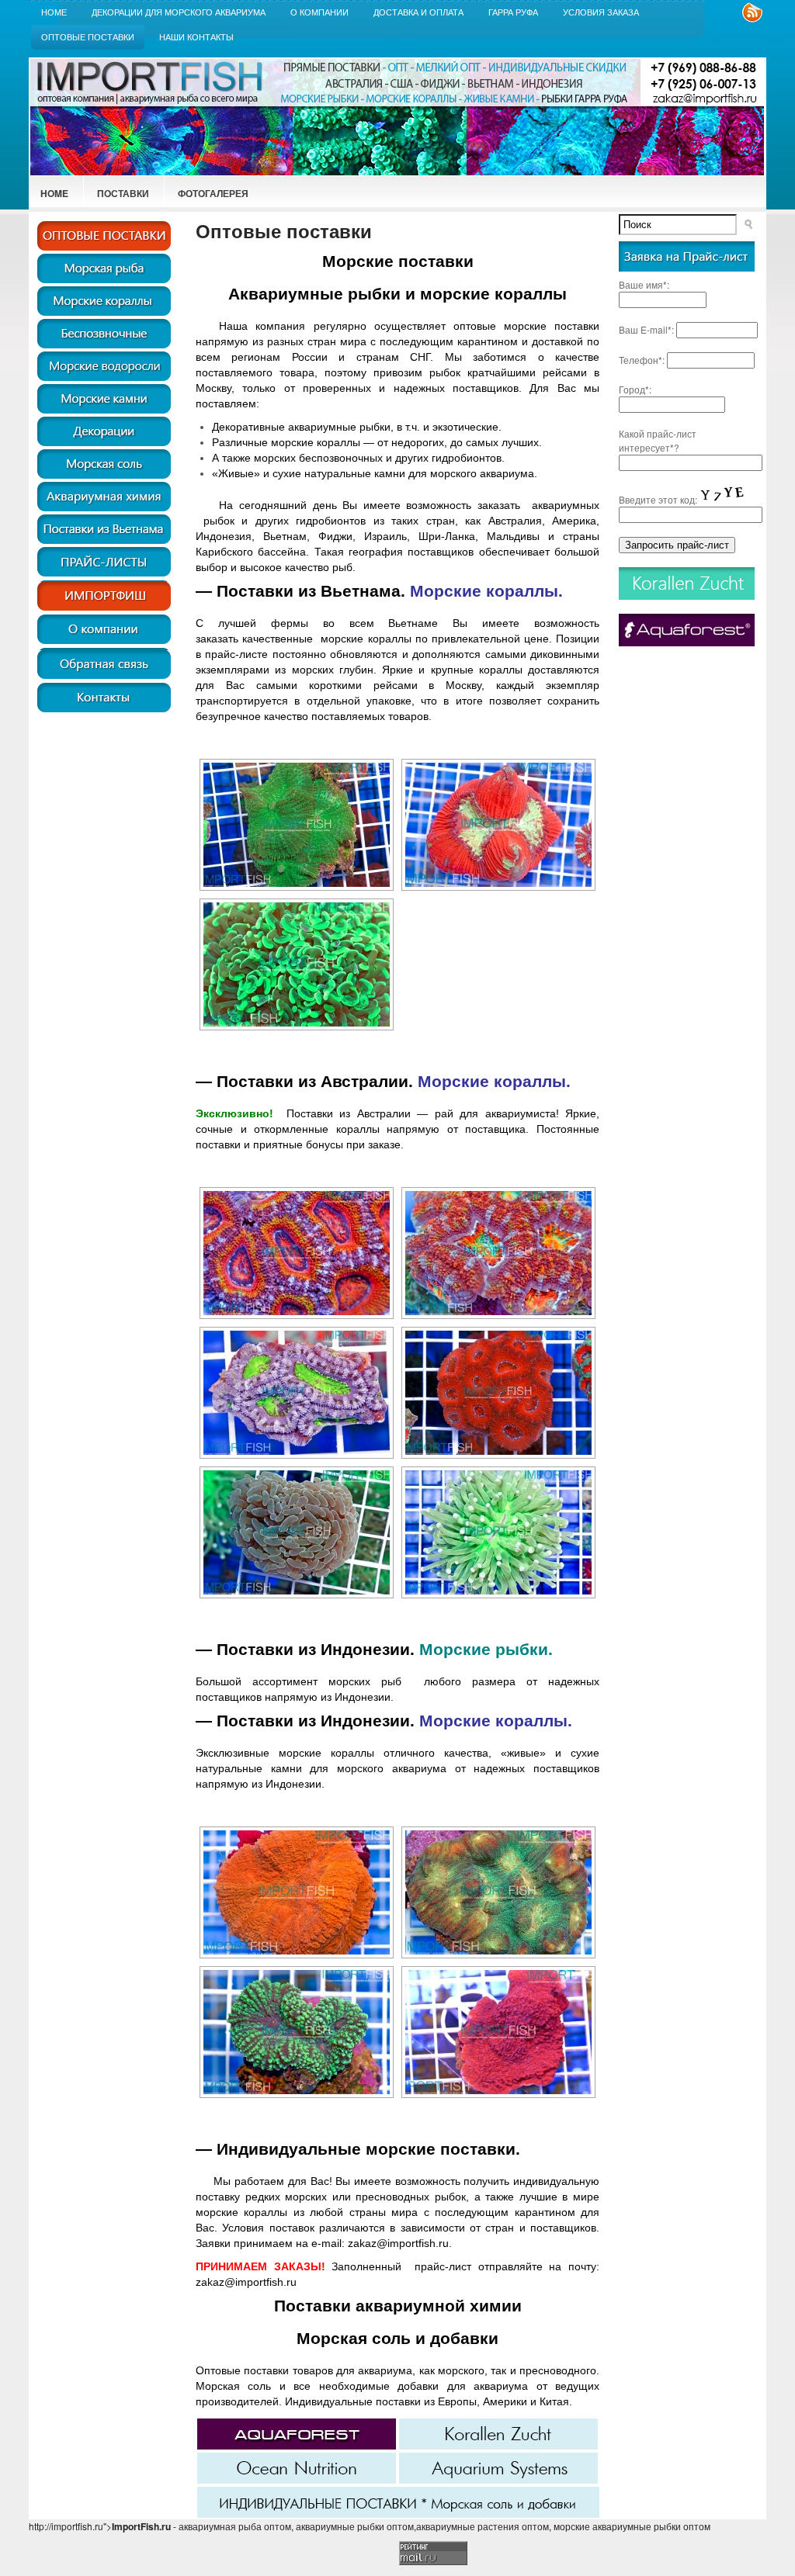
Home (54, 12)
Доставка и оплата (418, 12)
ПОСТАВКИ (123, 193)
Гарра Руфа (513, 12)
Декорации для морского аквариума (179, 12)
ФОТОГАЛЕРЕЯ (213, 193)
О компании (319, 12)
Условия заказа (601, 12)
